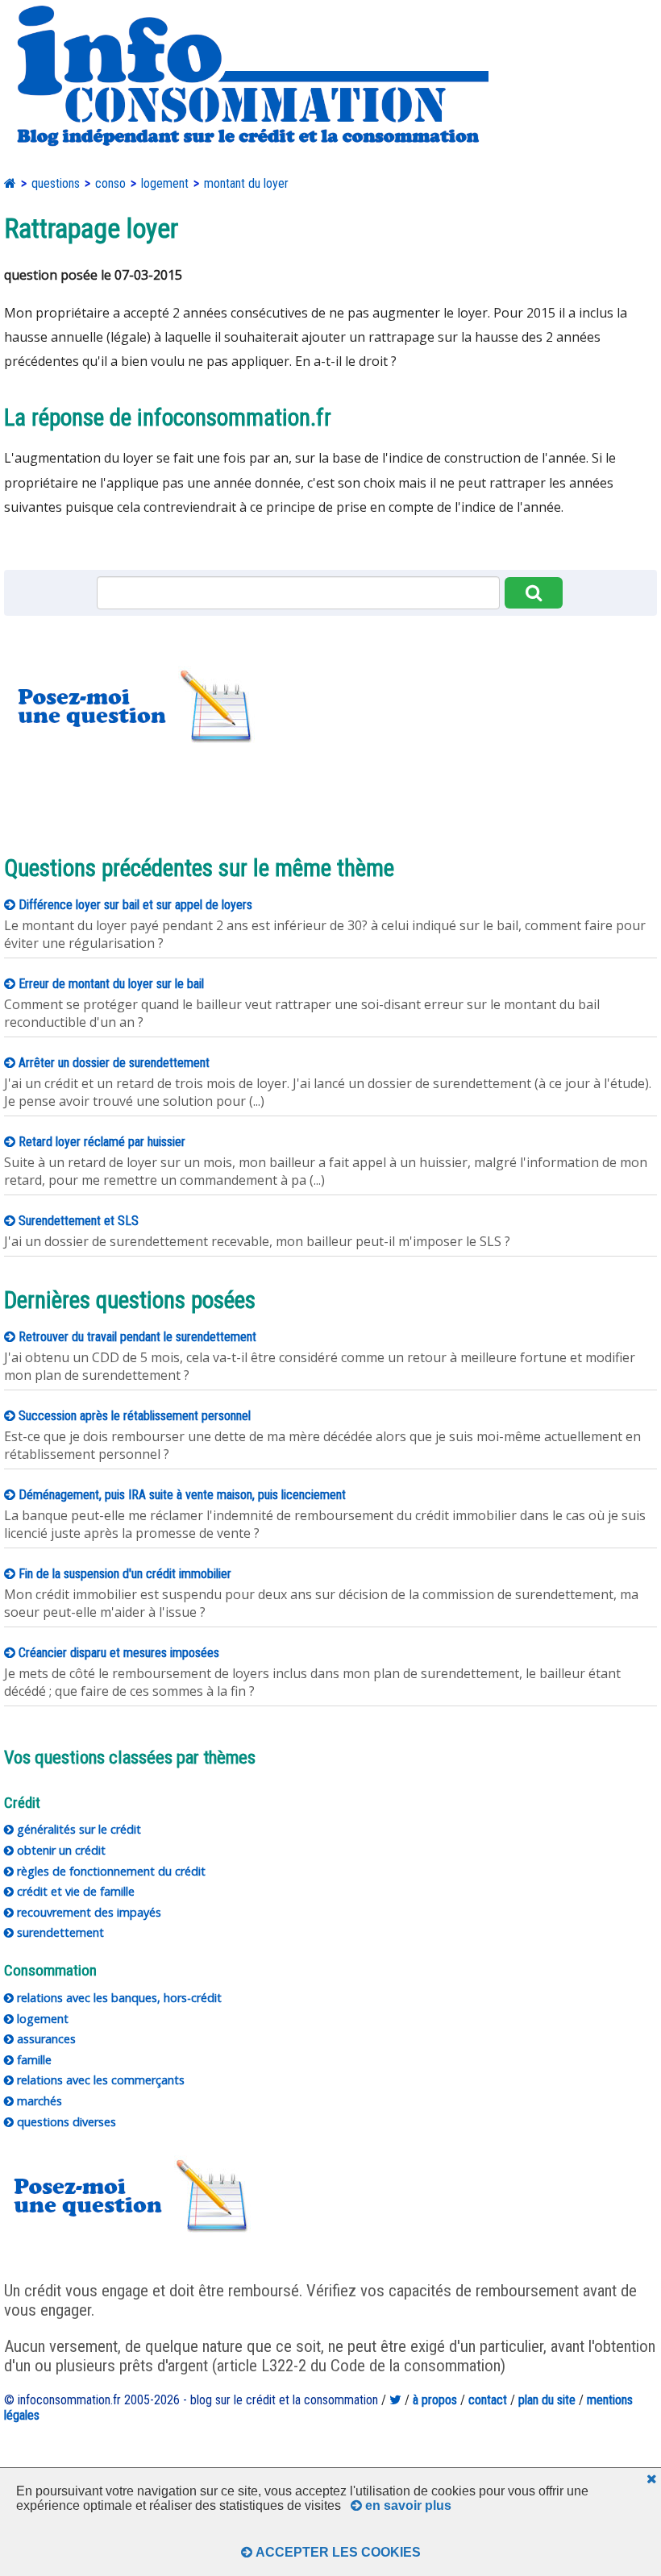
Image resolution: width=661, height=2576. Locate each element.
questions (56, 183)
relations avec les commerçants (99, 2080)
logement (165, 183)
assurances (45, 2039)
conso (110, 183)
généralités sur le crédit (77, 1829)
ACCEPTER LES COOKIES (337, 2552)
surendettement (59, 1932)
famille (33, 2060)
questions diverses (65, 2122)
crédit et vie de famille (74, 1891)
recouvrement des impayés (87, 1912)
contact (488, 2400)
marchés (38, 2101)
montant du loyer (246, 183)
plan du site (547, 2400)
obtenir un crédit (60, 1850)
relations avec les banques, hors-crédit (118, 1998)
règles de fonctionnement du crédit (110, 1871)
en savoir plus (407, 2505)
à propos (435, 2400)
